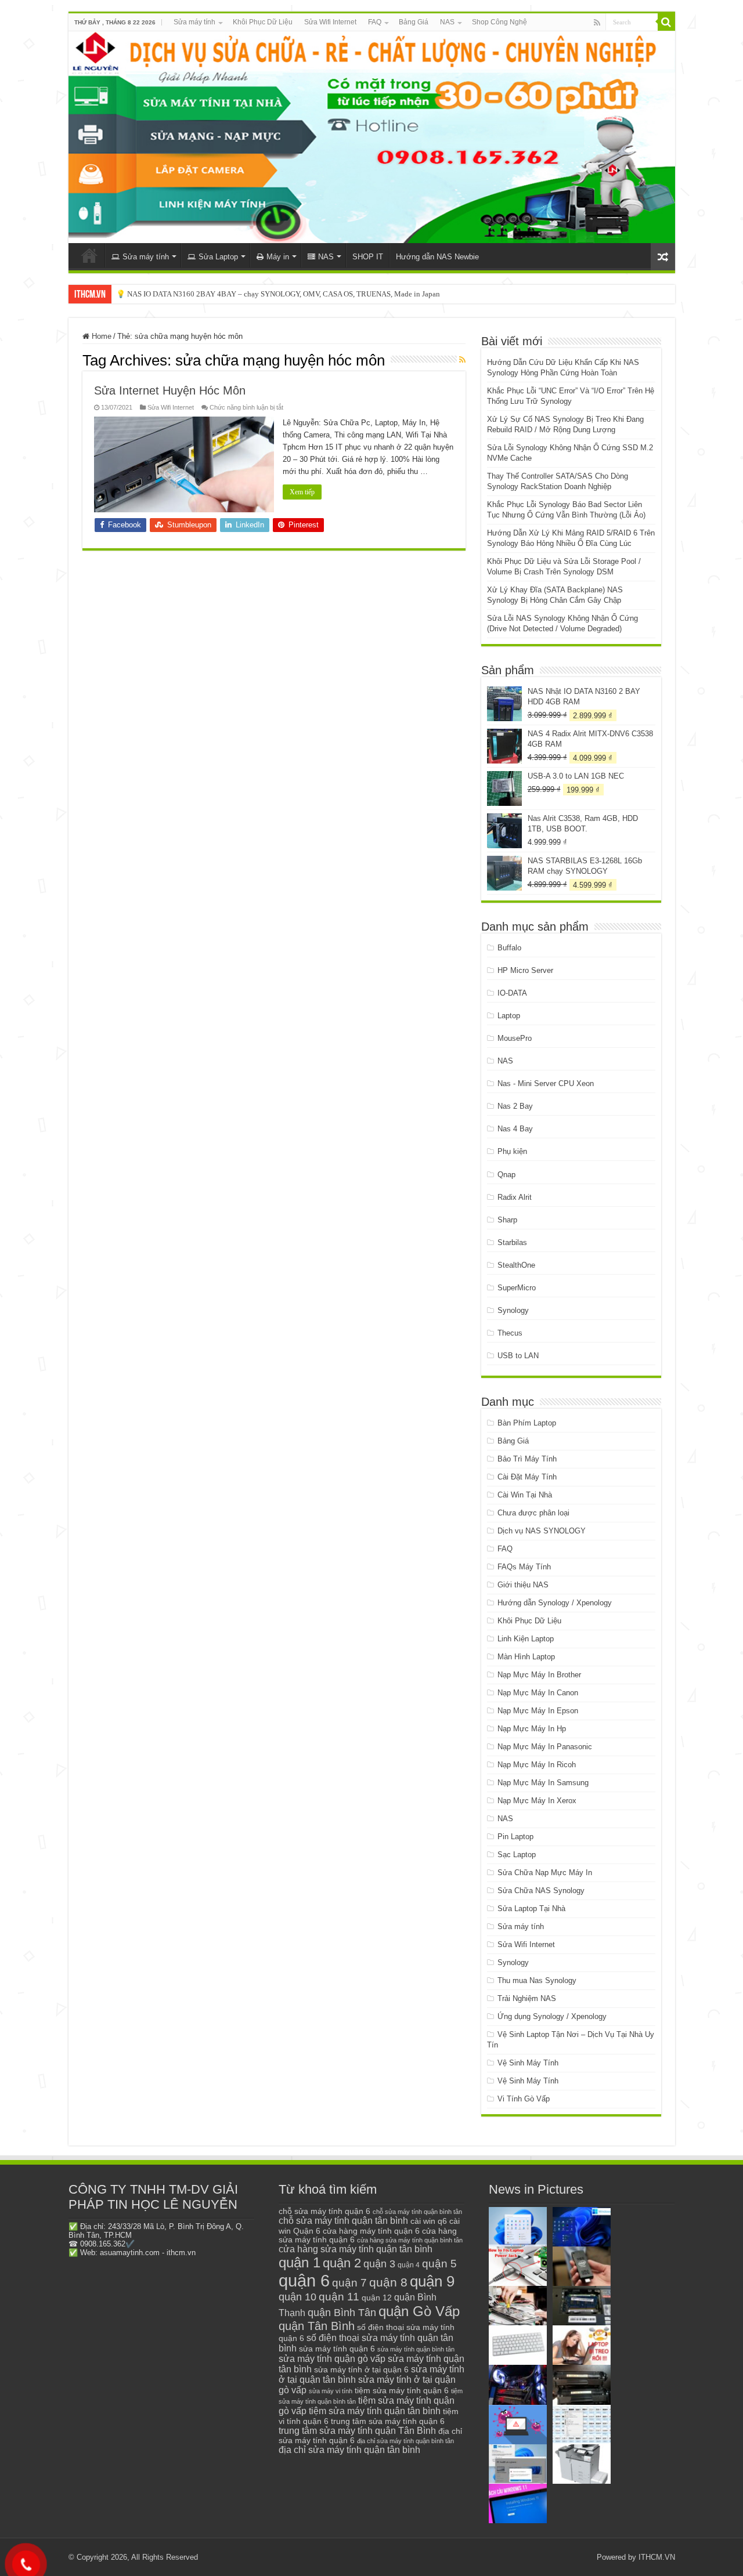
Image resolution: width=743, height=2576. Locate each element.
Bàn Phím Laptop (527, 1423)
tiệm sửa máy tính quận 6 (402, 2390)
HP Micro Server (525, 970)
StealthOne (516, 1265)
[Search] (666, 22)
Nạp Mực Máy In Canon (538, 1693)
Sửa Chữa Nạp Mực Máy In (545, 1873)
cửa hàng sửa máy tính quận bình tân (410, 2240)
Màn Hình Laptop (526, 1657)
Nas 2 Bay (515, 1106)
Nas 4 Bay (515, 1129)
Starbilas (512, 1242)
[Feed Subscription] (462, 360)
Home (100, 336)
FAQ (375, 22)
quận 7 (349, 2282)
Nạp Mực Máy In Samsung (543, 1783)
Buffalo (509, 948)
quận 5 (439, 2264)
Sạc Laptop (517, 1855)
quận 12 (377, 2298)
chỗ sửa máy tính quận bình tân (417, 2212)
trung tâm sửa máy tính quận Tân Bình (357, 2431)
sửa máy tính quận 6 (337, 2349)
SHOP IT (368, 257)
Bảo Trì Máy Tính (527, 1459)
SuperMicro (517, 1288)
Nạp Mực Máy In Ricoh (537, 1765)
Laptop (509, 1016)
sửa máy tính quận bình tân (416, 2349)
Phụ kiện (512, 1151)
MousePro (515, 1038)
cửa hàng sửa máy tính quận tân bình (356, 2249)
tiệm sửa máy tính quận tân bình (375, 2411)
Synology (513, 1310)
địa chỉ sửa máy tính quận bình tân (405, 2441)
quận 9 (432, 2281)
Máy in (278, 257)
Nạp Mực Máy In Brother (539, 1675)
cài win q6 (429, 2221)
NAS (447, 22)
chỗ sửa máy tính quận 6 (324, 2211)
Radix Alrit (515, 1197)
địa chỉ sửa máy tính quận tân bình (349, 2450)
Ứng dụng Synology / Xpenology (552, 2016)
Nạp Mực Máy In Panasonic (545, 1747)
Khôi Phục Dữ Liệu (263, 22)
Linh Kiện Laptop (526, 1639)
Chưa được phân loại (533, 1513)
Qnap (506, 1175)
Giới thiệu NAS (523, 1585)
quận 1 (300, 2262)
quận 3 (379, 2264)
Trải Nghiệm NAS (527, 1998)
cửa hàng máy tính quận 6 (371, 2231)
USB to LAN (518, 1356)
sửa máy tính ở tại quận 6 (361, 2370)
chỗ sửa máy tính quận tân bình (343, 2221)
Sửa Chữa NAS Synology (541, 1891)
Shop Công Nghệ (499, 22)
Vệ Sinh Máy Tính (528, 2063)
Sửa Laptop (218, 257)
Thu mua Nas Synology (537, 1980)
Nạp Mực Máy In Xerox (537, 1801)
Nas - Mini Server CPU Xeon (546, 1083)
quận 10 (297, 2297)
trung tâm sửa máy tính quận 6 (388, 2421)
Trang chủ (89, 255)
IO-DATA (512, 993)
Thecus (510, 1333)
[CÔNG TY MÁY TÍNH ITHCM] (372, 137)
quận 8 (388, 2282)
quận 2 (342, 2263)
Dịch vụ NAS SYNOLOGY (542, 1531)
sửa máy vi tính (331, 2391)
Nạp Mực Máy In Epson (538, 1711)
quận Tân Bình (317, 2326)
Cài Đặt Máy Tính (527, 1477)
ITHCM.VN (657, 2557)
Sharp (507, 1220)
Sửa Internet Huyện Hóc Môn (170, 390)
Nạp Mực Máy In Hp (532, 1729)
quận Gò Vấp (419, 2311)
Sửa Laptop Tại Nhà (531, 1909)
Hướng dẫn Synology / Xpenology (555, 1603)
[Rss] (597, 23)
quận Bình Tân (342, 2312)
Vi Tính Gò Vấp (524, 2099)
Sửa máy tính (194, 22)
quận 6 (304, 2280)
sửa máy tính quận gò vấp (332, 2359)
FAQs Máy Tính (524, 1567)
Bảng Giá (414, 22)
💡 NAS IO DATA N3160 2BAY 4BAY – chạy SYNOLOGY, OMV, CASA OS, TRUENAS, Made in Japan (278, 294)
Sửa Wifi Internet (330, 22)
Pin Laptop (515, 1837)
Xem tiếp (302, 492)
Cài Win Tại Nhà (525, 1495)
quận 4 (409, 2265)
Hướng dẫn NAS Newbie (437, 257)
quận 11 (339, 2297)
